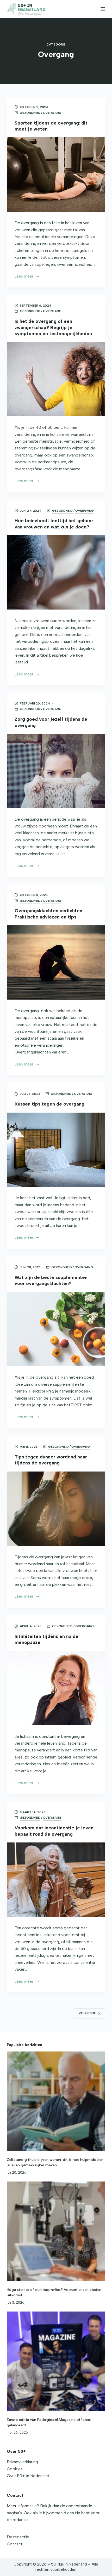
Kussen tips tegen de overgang (49, 1104)
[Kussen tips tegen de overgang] (56, 1150)
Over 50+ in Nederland (28, 2476)
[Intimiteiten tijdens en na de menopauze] (56, 1688)
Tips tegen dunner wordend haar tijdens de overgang (51, 1460)
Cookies (15, 2469)
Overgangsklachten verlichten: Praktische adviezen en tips (49, 914)
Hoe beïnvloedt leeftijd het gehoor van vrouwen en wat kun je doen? (54, 524)
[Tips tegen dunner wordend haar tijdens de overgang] (56, 1509)
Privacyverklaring (22, 2462)
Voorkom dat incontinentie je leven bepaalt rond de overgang (54, 1831)
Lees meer (24, 277)
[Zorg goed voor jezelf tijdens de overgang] (56, 771)
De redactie (18, 2537)
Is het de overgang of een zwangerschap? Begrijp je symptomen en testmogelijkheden (53, 327)
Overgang (52, 113)
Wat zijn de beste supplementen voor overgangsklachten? (51, 1280)
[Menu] (103, 9)
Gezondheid (30, 113)
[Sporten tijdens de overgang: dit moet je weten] (56, 174)
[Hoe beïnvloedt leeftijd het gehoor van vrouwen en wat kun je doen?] (56, 572)
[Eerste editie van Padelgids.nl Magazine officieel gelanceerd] (56, 2361)
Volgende (87, 2013)
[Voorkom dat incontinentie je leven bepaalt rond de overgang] (56, 1880)
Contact (15, 2544)
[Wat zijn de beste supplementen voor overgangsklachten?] (56, 1329)
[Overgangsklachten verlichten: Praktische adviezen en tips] (56, 962)
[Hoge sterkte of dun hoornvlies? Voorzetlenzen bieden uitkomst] (56, 2231)
